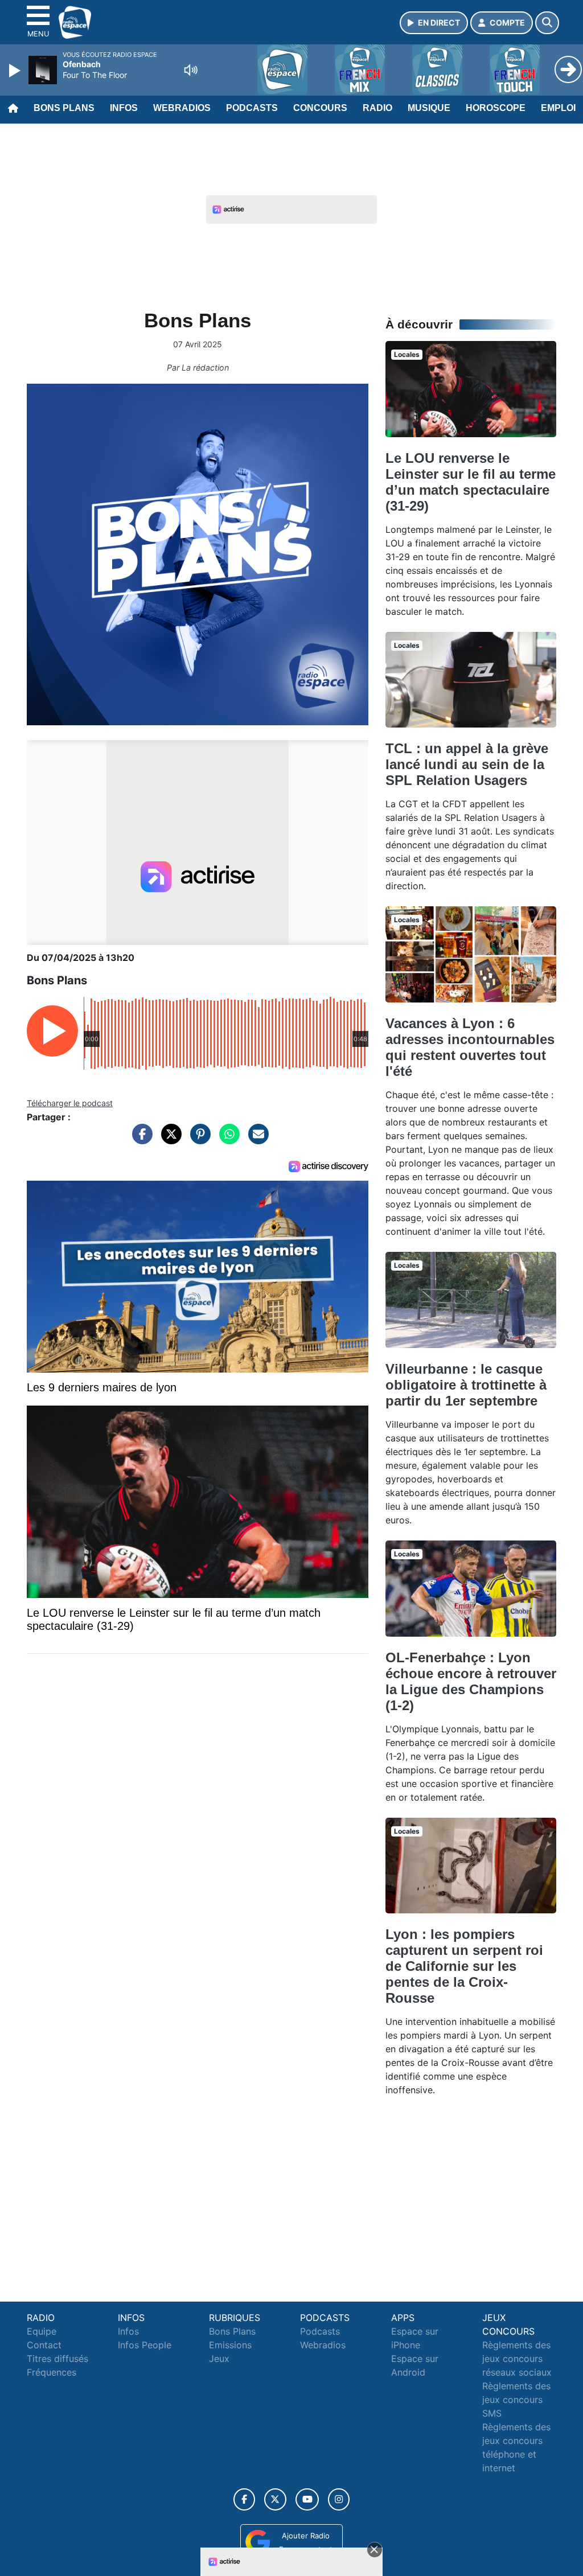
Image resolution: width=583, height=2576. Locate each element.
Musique (429, 108)
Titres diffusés (58, 2359)
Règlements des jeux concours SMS (516, 2400)
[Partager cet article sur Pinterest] (198, 1140)
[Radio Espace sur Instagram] (339, 2499)
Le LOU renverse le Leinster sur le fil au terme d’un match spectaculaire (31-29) (471, 482)
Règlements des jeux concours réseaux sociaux (517, 2359)
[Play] (16, 71)
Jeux (219, 2359)
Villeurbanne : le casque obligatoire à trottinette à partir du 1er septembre (466, 1385)
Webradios (182, 108)
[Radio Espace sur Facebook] (244, 2499)
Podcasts (252, 108)
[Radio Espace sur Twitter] (275, 2499)
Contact (44, 2345)
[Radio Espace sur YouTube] (307, 2499)
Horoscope (496, 108)
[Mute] (191, 70)
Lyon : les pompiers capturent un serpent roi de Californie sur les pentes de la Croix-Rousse (464, 1966)
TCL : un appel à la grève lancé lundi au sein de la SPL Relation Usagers (467, 764)
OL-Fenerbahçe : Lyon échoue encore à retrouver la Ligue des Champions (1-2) (471, 1681)
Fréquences (52, 2372)
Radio (377, 108)
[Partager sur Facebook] (139, 1140)
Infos (124, 108)
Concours (320, 108)
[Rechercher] (547, 23)
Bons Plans (64, 108)
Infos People (145, 2345)
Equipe (42, 2331)
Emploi (558, 108)
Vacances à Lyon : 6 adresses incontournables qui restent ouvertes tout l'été (470, 1047)
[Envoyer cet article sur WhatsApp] (227, 1140)
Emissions (230, 2345)
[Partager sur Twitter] (169, 1140)
